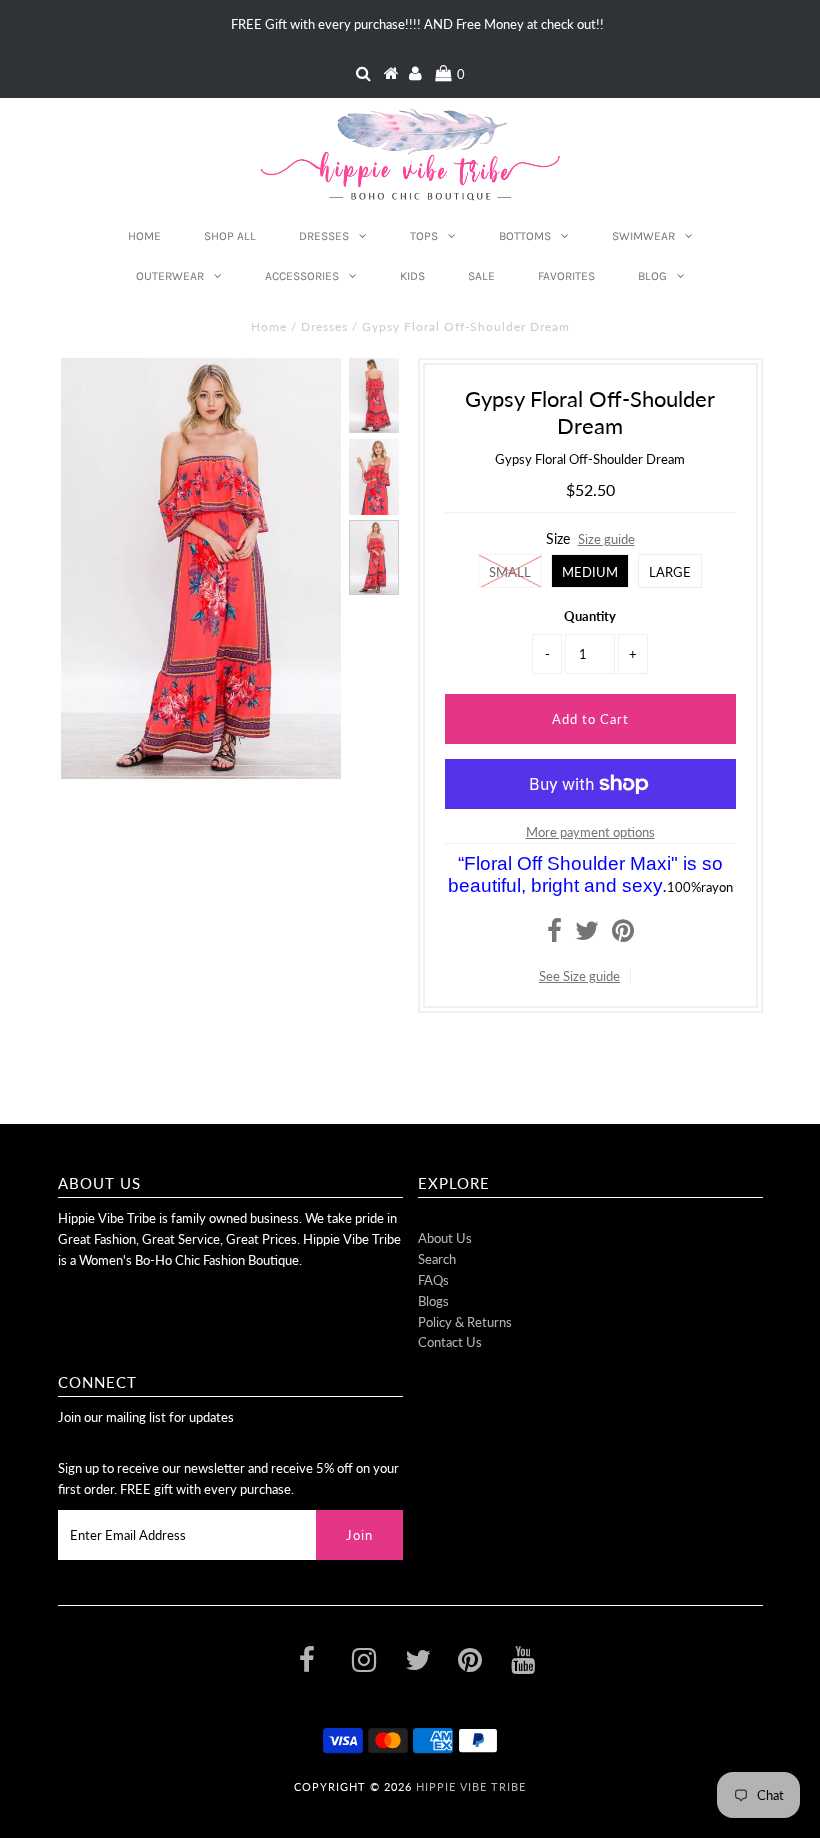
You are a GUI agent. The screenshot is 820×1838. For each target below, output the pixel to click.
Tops (424, 236)
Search (437, 1259)
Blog (652, 276)
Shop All (230, 236)
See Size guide (579, 976)
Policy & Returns (465, 1322)
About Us (445, 1238)
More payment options (590, 832)
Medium (590, 572)
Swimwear (643, 236)
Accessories (302, 276)
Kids (412, 276)
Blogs (433, 1301)
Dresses (324, 236)
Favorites (566, 276)
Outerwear (170, 276)
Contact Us (450, 1342)
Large (670, 572)
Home (144, 236)
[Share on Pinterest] (623, 935)
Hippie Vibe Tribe (471, 1786)
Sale (481, 276)
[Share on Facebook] (554, 935)
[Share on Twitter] (587, 935)
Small (510, 572)
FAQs (433, 1280)
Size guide (606, 539)
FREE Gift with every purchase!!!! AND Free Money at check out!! (417, 24)
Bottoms (525, 236)
